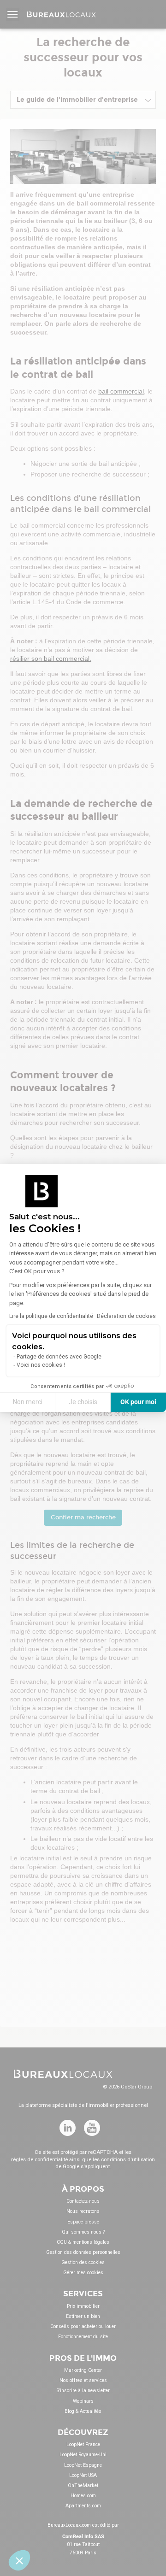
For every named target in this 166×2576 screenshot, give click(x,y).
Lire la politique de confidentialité (51, 1316)
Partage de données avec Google (59, 1357)
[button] (19, 2560)
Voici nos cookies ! (41, 1365)
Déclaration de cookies (126, 1316)
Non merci (28, 1402)
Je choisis (83, 1402)
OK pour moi (138, 1402)
